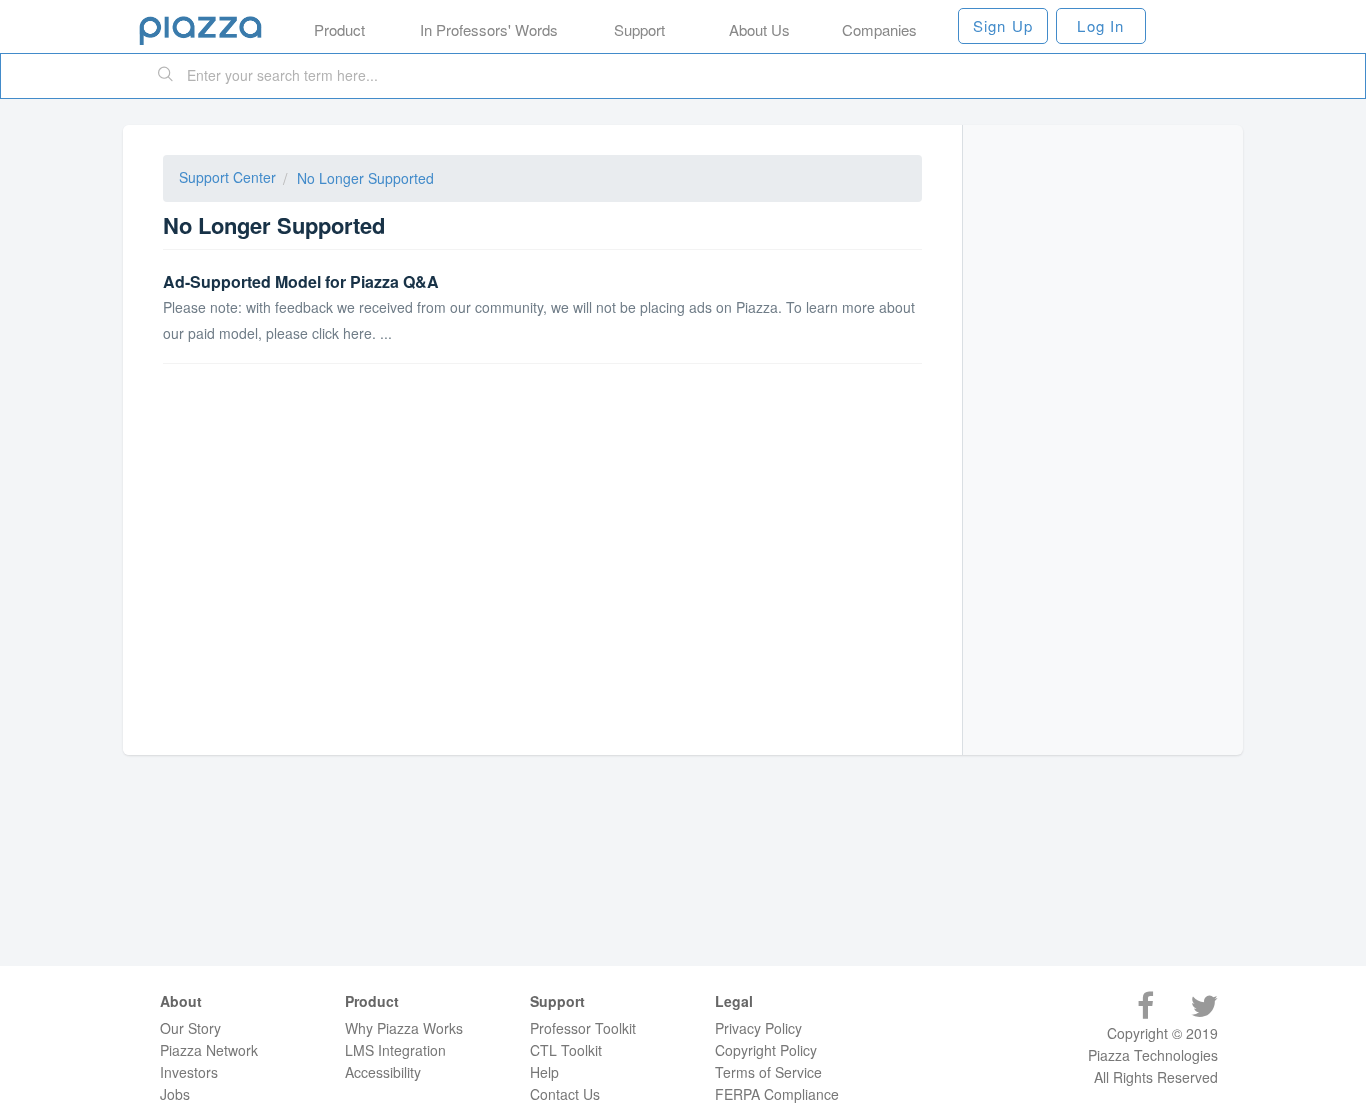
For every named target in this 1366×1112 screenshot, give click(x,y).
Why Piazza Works (404, 1028)
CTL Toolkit (566, 1050)
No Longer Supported (365, 178)
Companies (879, 29)
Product (339, 29)
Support (639, 29)
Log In (1100, 25)
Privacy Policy (758, 1028)
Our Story (190, 1028)
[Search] (166, 76)
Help (544, 1072)
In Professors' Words (489, 29)
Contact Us (565, 1094)
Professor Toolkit (583, 1028)
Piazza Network (209, 1050)
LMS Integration (395, 1050)
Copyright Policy (766, 1050)
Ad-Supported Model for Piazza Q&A (301, 281)
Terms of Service (768, 1072)
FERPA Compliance (777, 1094)
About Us (759, 29)
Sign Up (1003, 25)
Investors (189, 1072)
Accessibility (383, 1072)
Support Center (227, 177)
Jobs (175, 1094)
